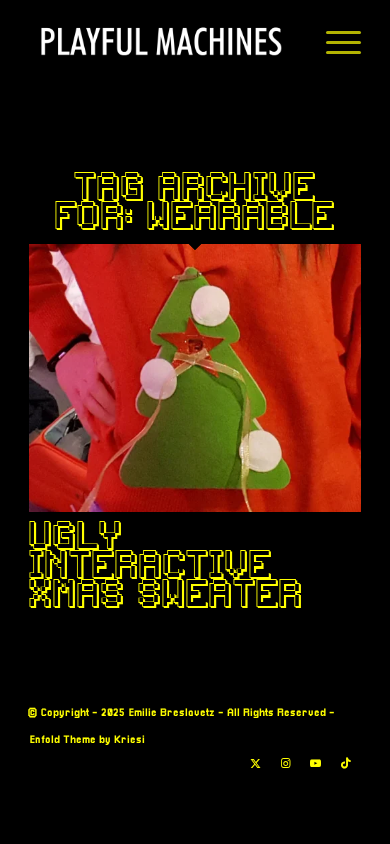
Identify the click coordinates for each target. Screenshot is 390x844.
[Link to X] (256, 764)
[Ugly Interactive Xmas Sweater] (195, 508)
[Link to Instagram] (286, 764)
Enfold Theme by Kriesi (87, 740)
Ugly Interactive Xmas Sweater (166, 563)
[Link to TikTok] (346, 764)
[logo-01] (161, 41)
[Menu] (333, 41)
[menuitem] (333, 41)
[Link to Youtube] (316, 764)
